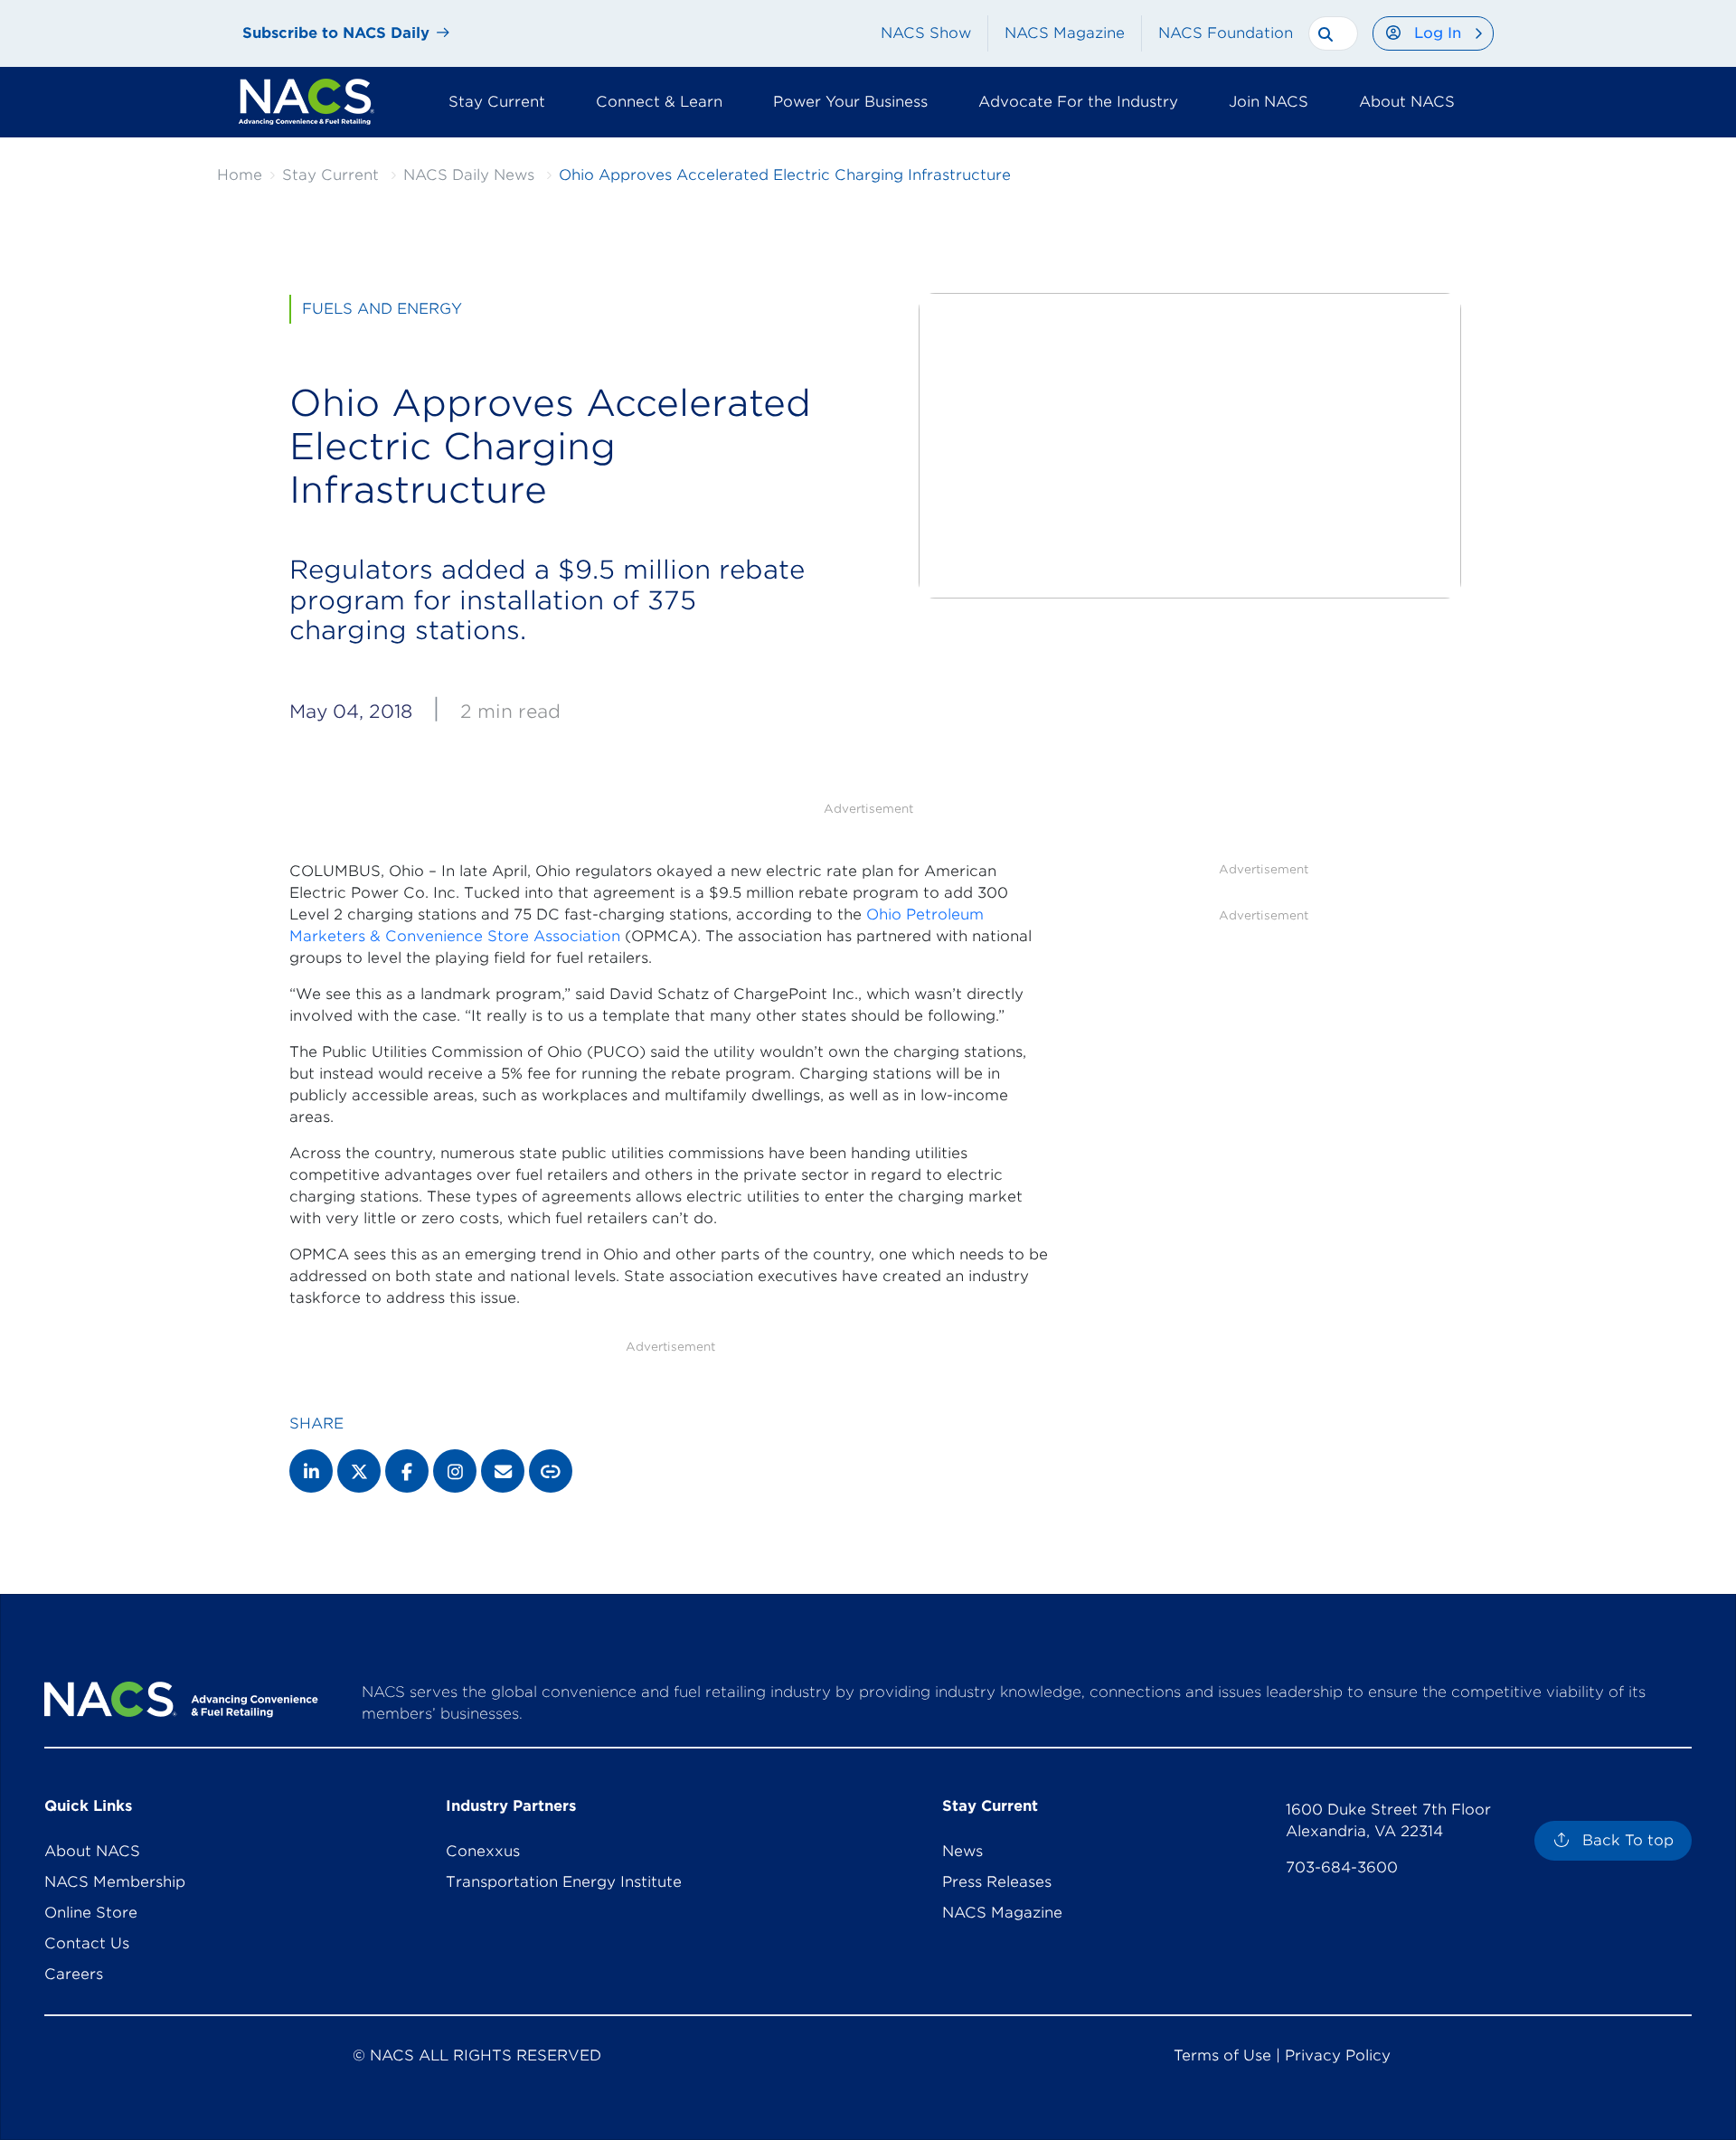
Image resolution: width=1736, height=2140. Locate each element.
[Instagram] (455, 1471)
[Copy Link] (551, 1471)
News (962, 1851)
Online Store (91, 1913)
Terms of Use (1222, 2055)
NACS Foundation (1226, 33)
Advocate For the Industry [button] (1078, 102)
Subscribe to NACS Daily (336, 33)
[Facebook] (407, 1471)
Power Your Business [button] (850, 102)
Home (240, 175)
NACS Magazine (1065, 33)
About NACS (92, 1851)
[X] (359, 1471)
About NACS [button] (1407, 102)
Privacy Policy (1338, 2055)
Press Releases (997, 1882)
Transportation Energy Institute (564, 1882)
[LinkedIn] (311, 1471)
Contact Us (87, 1943)
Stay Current (330, 175)
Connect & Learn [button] (659, 102)
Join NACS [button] (1269, 102)
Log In (1438, 33)
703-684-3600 (1342, 1867)
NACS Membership (115, 1882)
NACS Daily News (469, 175)
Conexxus (483, 1851)
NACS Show (926, 33)
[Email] (503, 1471)
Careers (74, 1974)
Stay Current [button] (497, 102)
